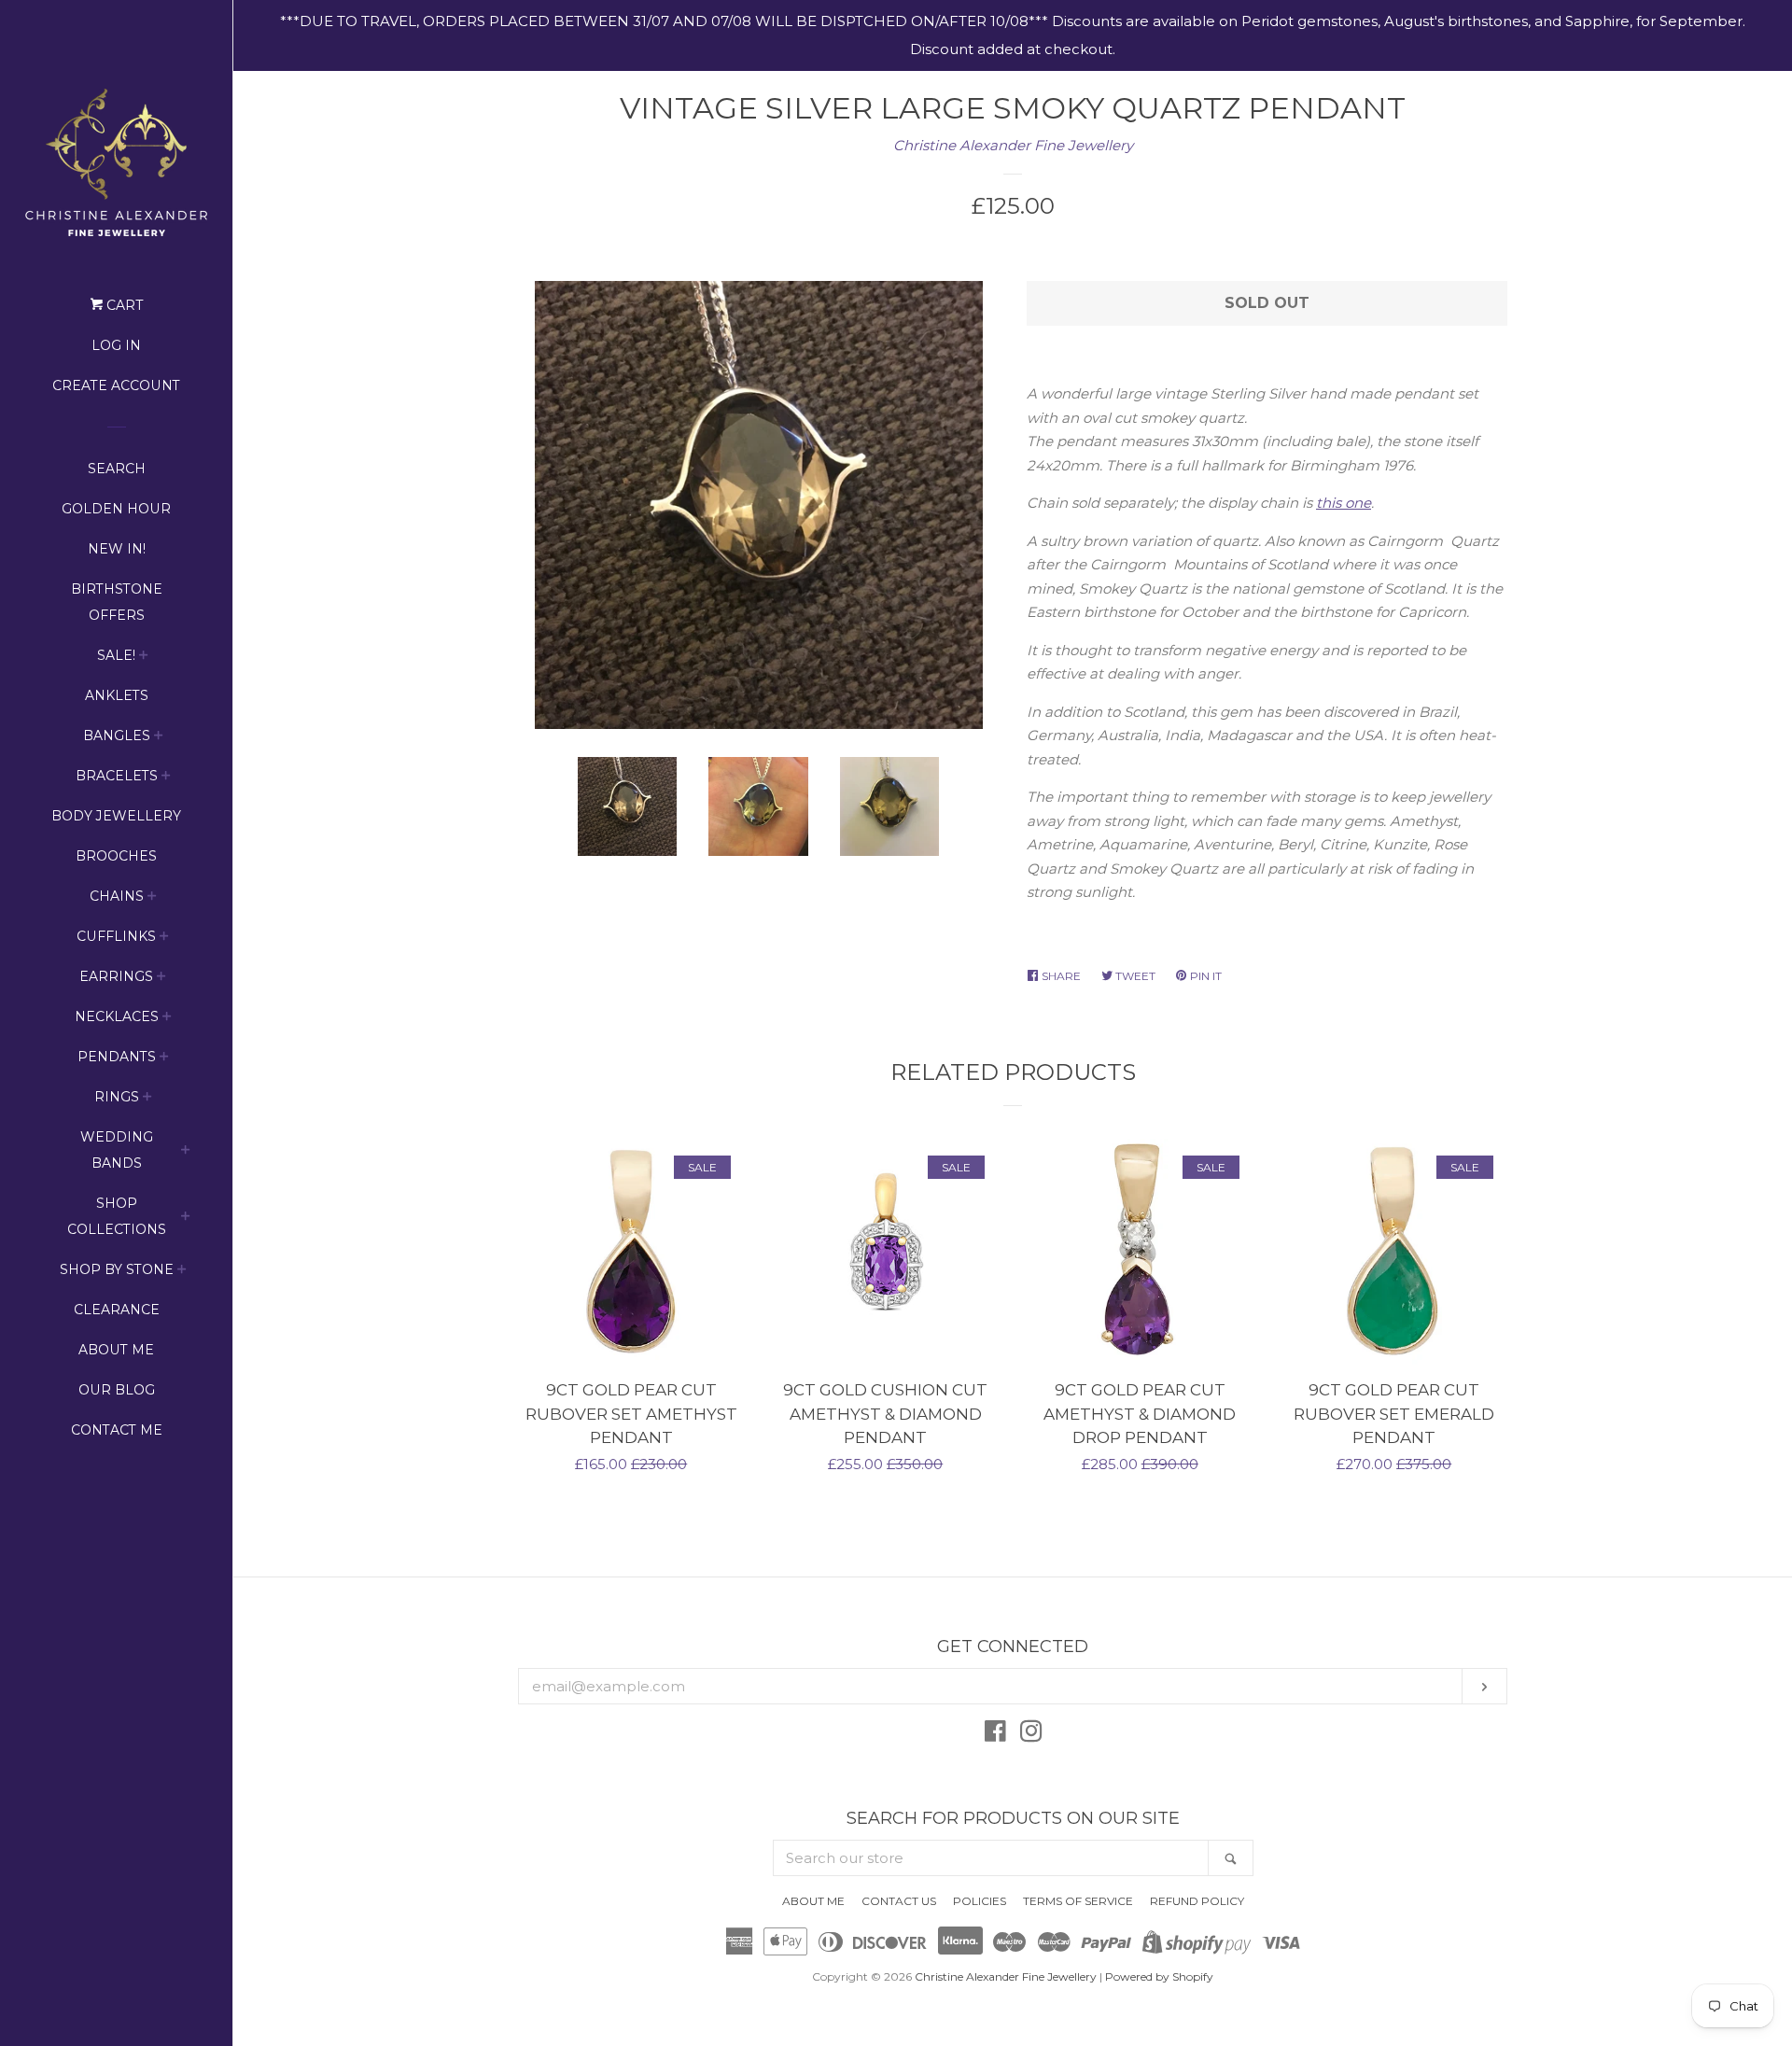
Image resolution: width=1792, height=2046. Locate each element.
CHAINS (117, 896)
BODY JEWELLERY (116, 816)
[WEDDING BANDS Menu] (186, 1152)
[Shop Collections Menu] (186, 1219)
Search (117, 469)
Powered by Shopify (1159, 1976)
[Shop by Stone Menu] (182, 1272)
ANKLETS (117, 695)
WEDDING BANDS (117, 1150)
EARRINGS (116, 976)
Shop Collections (117, 1216)
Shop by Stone (117, 1269)
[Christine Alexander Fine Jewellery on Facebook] (995, 1735)
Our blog (117, 1390)
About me (116, 1350)
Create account (116, 385)
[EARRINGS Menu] (161, 979)
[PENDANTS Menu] (164, 1059)
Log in (116, 345)
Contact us (899, 1901)
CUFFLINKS (116, 936)
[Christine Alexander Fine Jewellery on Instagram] (1031, 1735)
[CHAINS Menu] (152, 898)
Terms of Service (1078, 1901)
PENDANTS (117, 1057)
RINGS (117, 1097)
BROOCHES (116, 856)
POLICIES (980, 1901)
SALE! (116, 655)
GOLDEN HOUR (116, 509)
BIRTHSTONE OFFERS (117, 602)
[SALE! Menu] (144, 658)
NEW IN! (117, 549)
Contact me (117, 1430)
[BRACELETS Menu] (166, 778)
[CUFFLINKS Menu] (164, 939)
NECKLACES (117, 1016)
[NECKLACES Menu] (167, 1019)
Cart (123, 305)
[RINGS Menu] (147, 1099)
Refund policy (1197, 1901)
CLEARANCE (117, 1310)
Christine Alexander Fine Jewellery (1013, 145)
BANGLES (117, 736)
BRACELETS (117, 776)
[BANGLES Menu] (159, 738)
